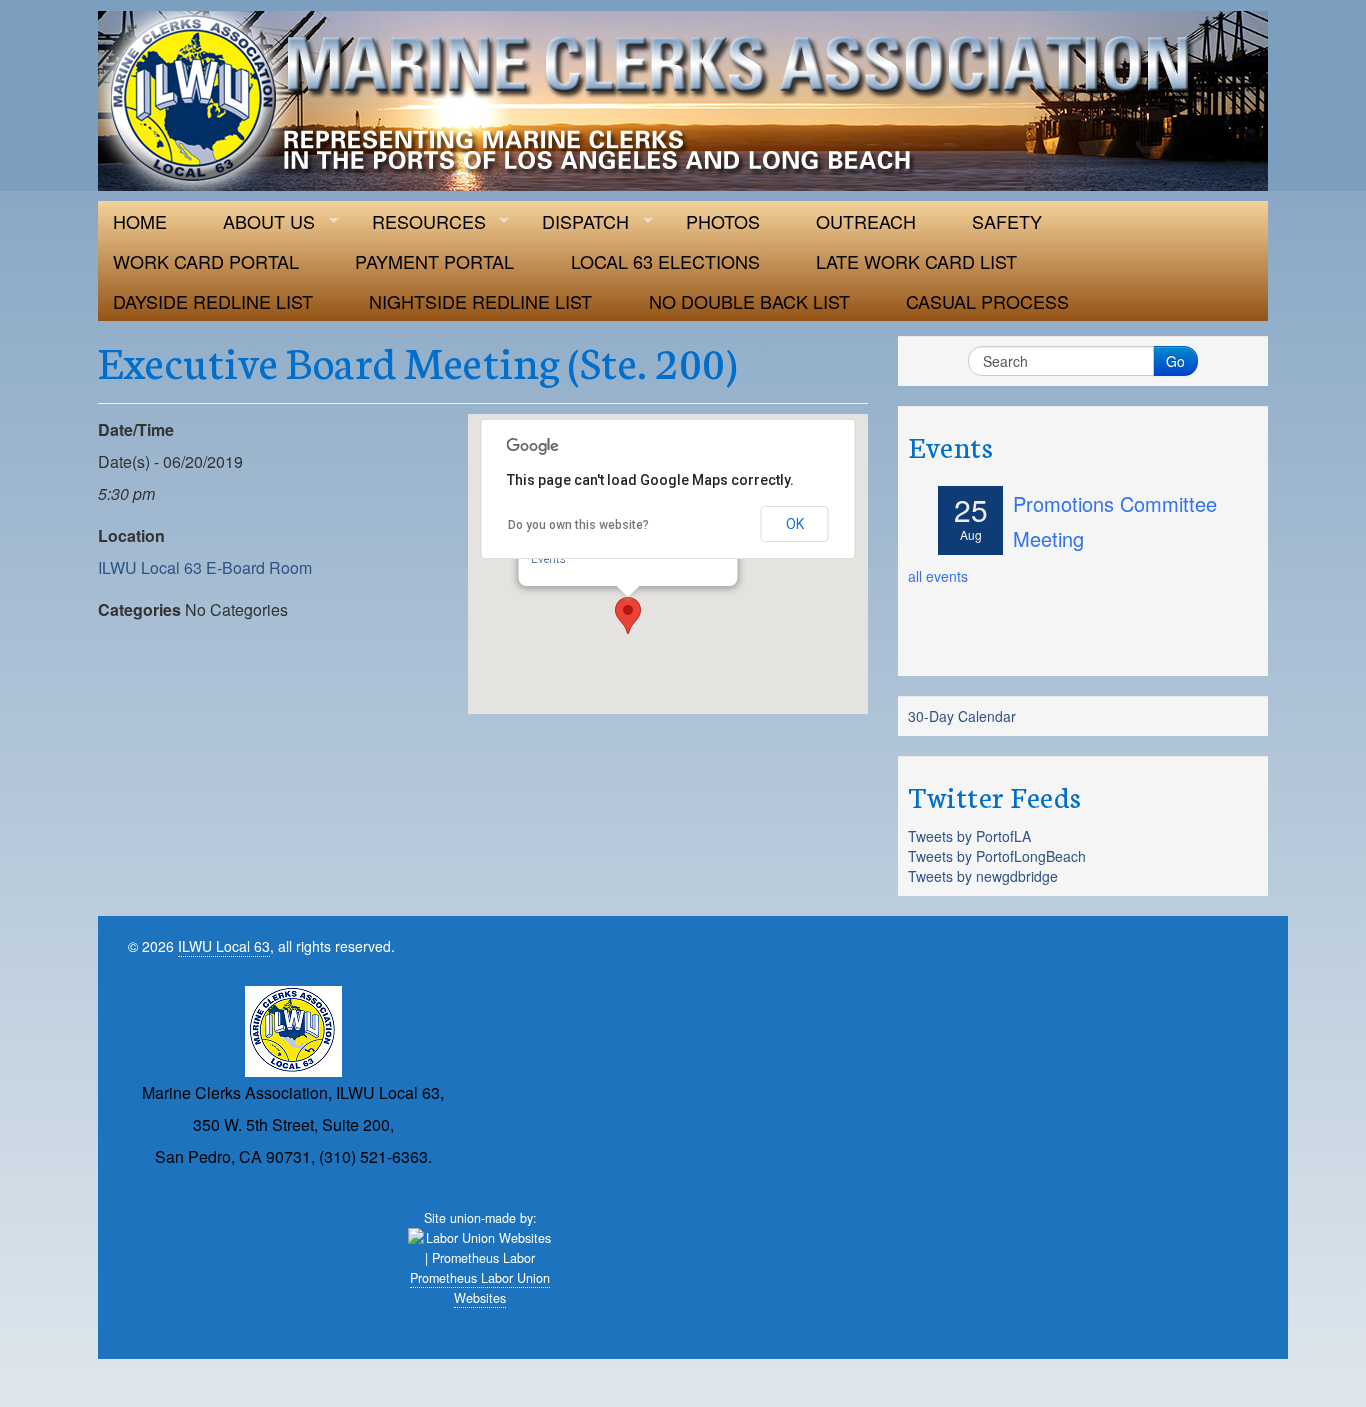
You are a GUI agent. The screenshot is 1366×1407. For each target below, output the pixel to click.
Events (548, 559)
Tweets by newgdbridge (983, 876)
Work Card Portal (206, 261)
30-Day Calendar (962, 716)
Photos (723, 221)
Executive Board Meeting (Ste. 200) (417, 360)
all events (938, 576)
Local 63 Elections (665, 261)
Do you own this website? (578, 525)
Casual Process (987, 301)
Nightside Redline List (480, 301)
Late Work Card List (916, 261)
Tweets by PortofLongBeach (997, 856)
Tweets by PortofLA (969, 836)
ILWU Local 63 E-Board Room (205, 567)
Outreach (866, 221)
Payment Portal (434, 261)
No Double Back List (749, 301)
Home (140, 221)
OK (795, 524)
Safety (1007, 221)
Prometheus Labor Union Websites (480, 1288)
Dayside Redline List (213, 301)
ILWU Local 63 (224, 946)
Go (1175, 361)
